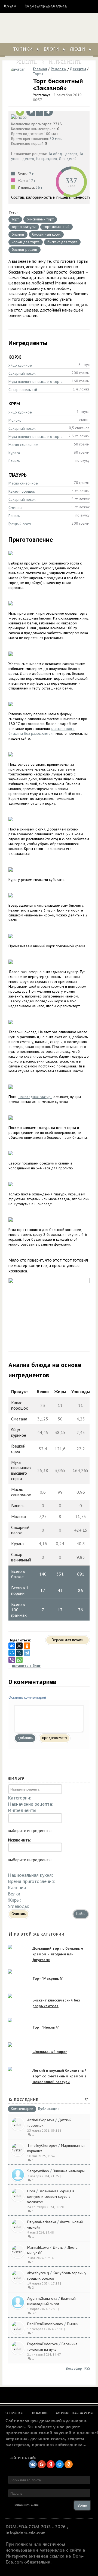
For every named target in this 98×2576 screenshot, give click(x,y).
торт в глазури (24, 227)
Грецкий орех (20, 524)
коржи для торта (26, 242)
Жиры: (14, 1900)
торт (15, 219)
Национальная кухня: (30, 1875)
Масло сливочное (23, 445)
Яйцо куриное (20, 365)
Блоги (51, 49)
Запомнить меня (26, 2505)
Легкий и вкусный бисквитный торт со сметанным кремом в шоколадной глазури (59, 2076)
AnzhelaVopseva (41, 2120)
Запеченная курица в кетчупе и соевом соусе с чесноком (51, 2196)
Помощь (40, 2413)
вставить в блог (26, 1666)
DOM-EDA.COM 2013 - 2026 (36, 2527)
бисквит (18, 234)
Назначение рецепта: (30, 1804)
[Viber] (12, 1660)
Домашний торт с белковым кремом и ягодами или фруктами (58, 1954)
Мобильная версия (74, 2413)
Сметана (15, 508)
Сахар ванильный (23, 390)
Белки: (15, 1894)
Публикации (49, 2109)
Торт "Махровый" (48, 1978)
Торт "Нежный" (46, 2027)
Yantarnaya (42, 95)
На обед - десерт (62, 154)
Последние (26, 2100)
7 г (31, 174)
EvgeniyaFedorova (42, 2344)
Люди (77, 49)
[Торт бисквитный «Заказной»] (49, 117)
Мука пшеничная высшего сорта (36, 381)
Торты (38, 74)
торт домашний (56, 227)
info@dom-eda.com (25, 2533)
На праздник (46, 159)
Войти (10, 6)
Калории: (17, 1887)
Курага (14, 453)
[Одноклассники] (27, 1646)
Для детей (68, 159)
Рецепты (27, 62)
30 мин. (56, 139)
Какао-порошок (22, 491)
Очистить (19, 1914)
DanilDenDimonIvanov (45, 2324)
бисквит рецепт (24, 249)
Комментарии (22, 2109)
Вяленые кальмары (69, 2171)
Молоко (15, 420)
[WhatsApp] (19, 1660)
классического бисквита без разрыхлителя (42, 731)
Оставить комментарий (27, 1697)
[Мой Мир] (12, 1653)
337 (71, 181)
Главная (40, 69)
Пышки (73, 2324)
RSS (87, 2368)
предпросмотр (55, 1738)
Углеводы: (18, 1906)
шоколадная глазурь (35, 1097)
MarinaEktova (38, 2247)
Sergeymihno (38, 2171)
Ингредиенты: (23, 1810)
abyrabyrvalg (38, 2273)
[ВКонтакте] (12, 1646)
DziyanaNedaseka (42, 2222)
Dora (31, 2191)
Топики (23, 49)
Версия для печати (68, 1640)
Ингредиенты (65, 62)
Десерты (78, 69)
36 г (39, 187)
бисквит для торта (62, 242)
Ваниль (14, 461)
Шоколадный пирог (50, 2052)
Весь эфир (74, 2368)
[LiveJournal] (19, 1653)
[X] (19, 1646)
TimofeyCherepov (42, 2145)
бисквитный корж (46, 234)
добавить (25, 1738)
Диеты (58, 2247)
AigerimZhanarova (42, 2298)
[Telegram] (27, 1653)
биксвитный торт (40, 219)
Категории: (19, 1798)
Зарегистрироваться (46, 6)
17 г (32, 181)
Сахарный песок (22, 373)
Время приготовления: (31, 1881)
